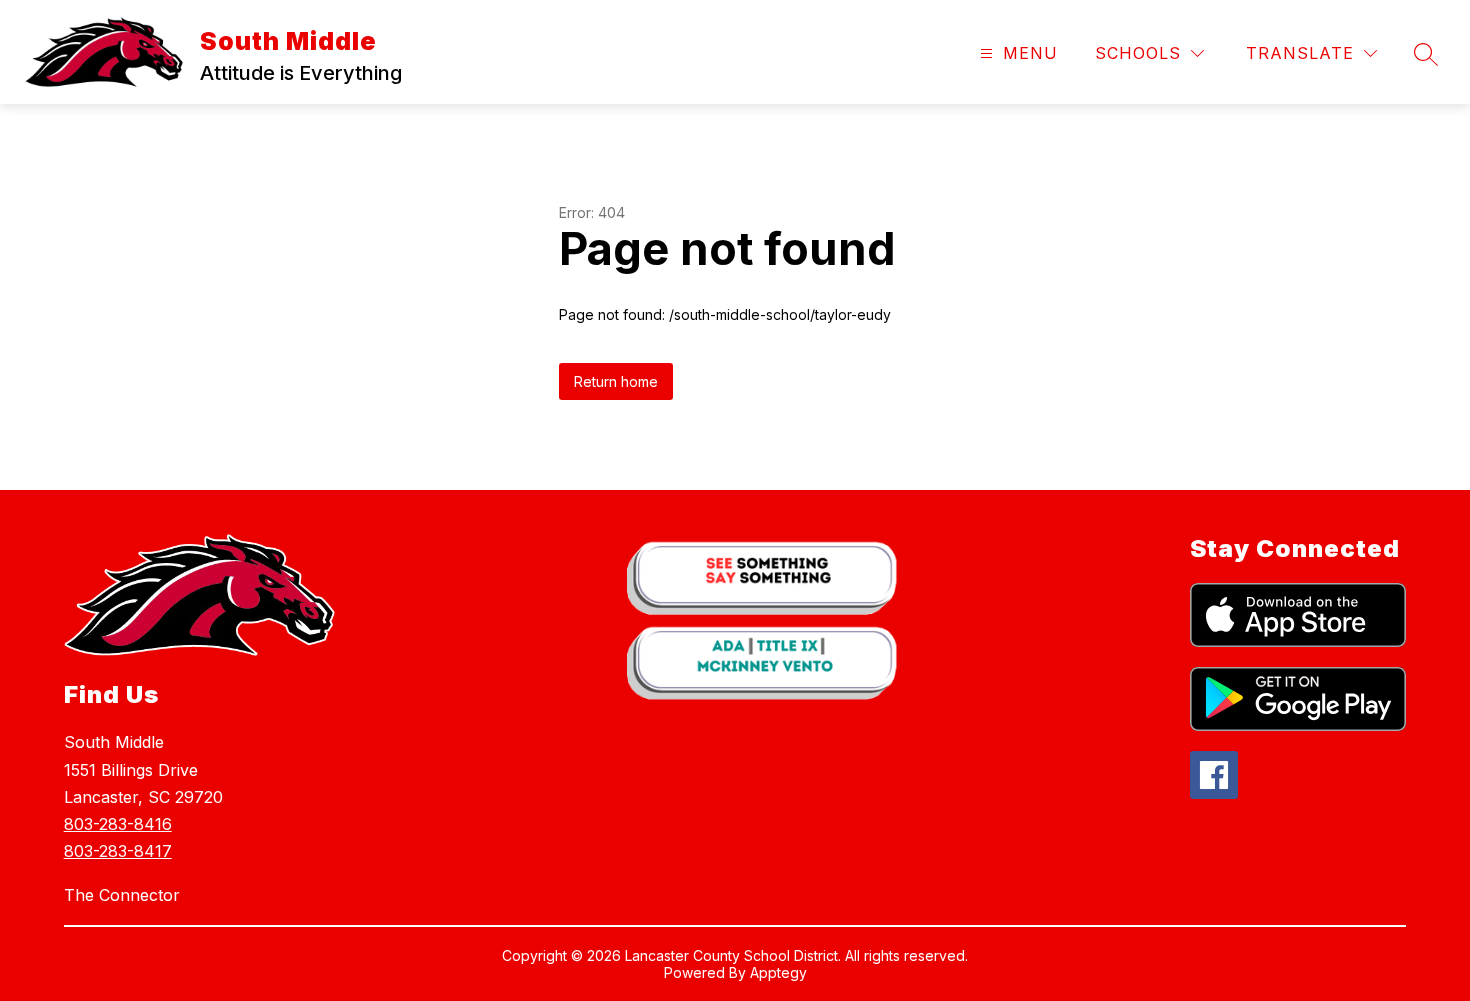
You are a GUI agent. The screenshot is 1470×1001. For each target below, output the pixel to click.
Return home (616, 381)
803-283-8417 (118, 851)
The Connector (122, 895)
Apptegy (778, 972)
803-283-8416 (118, 824)
